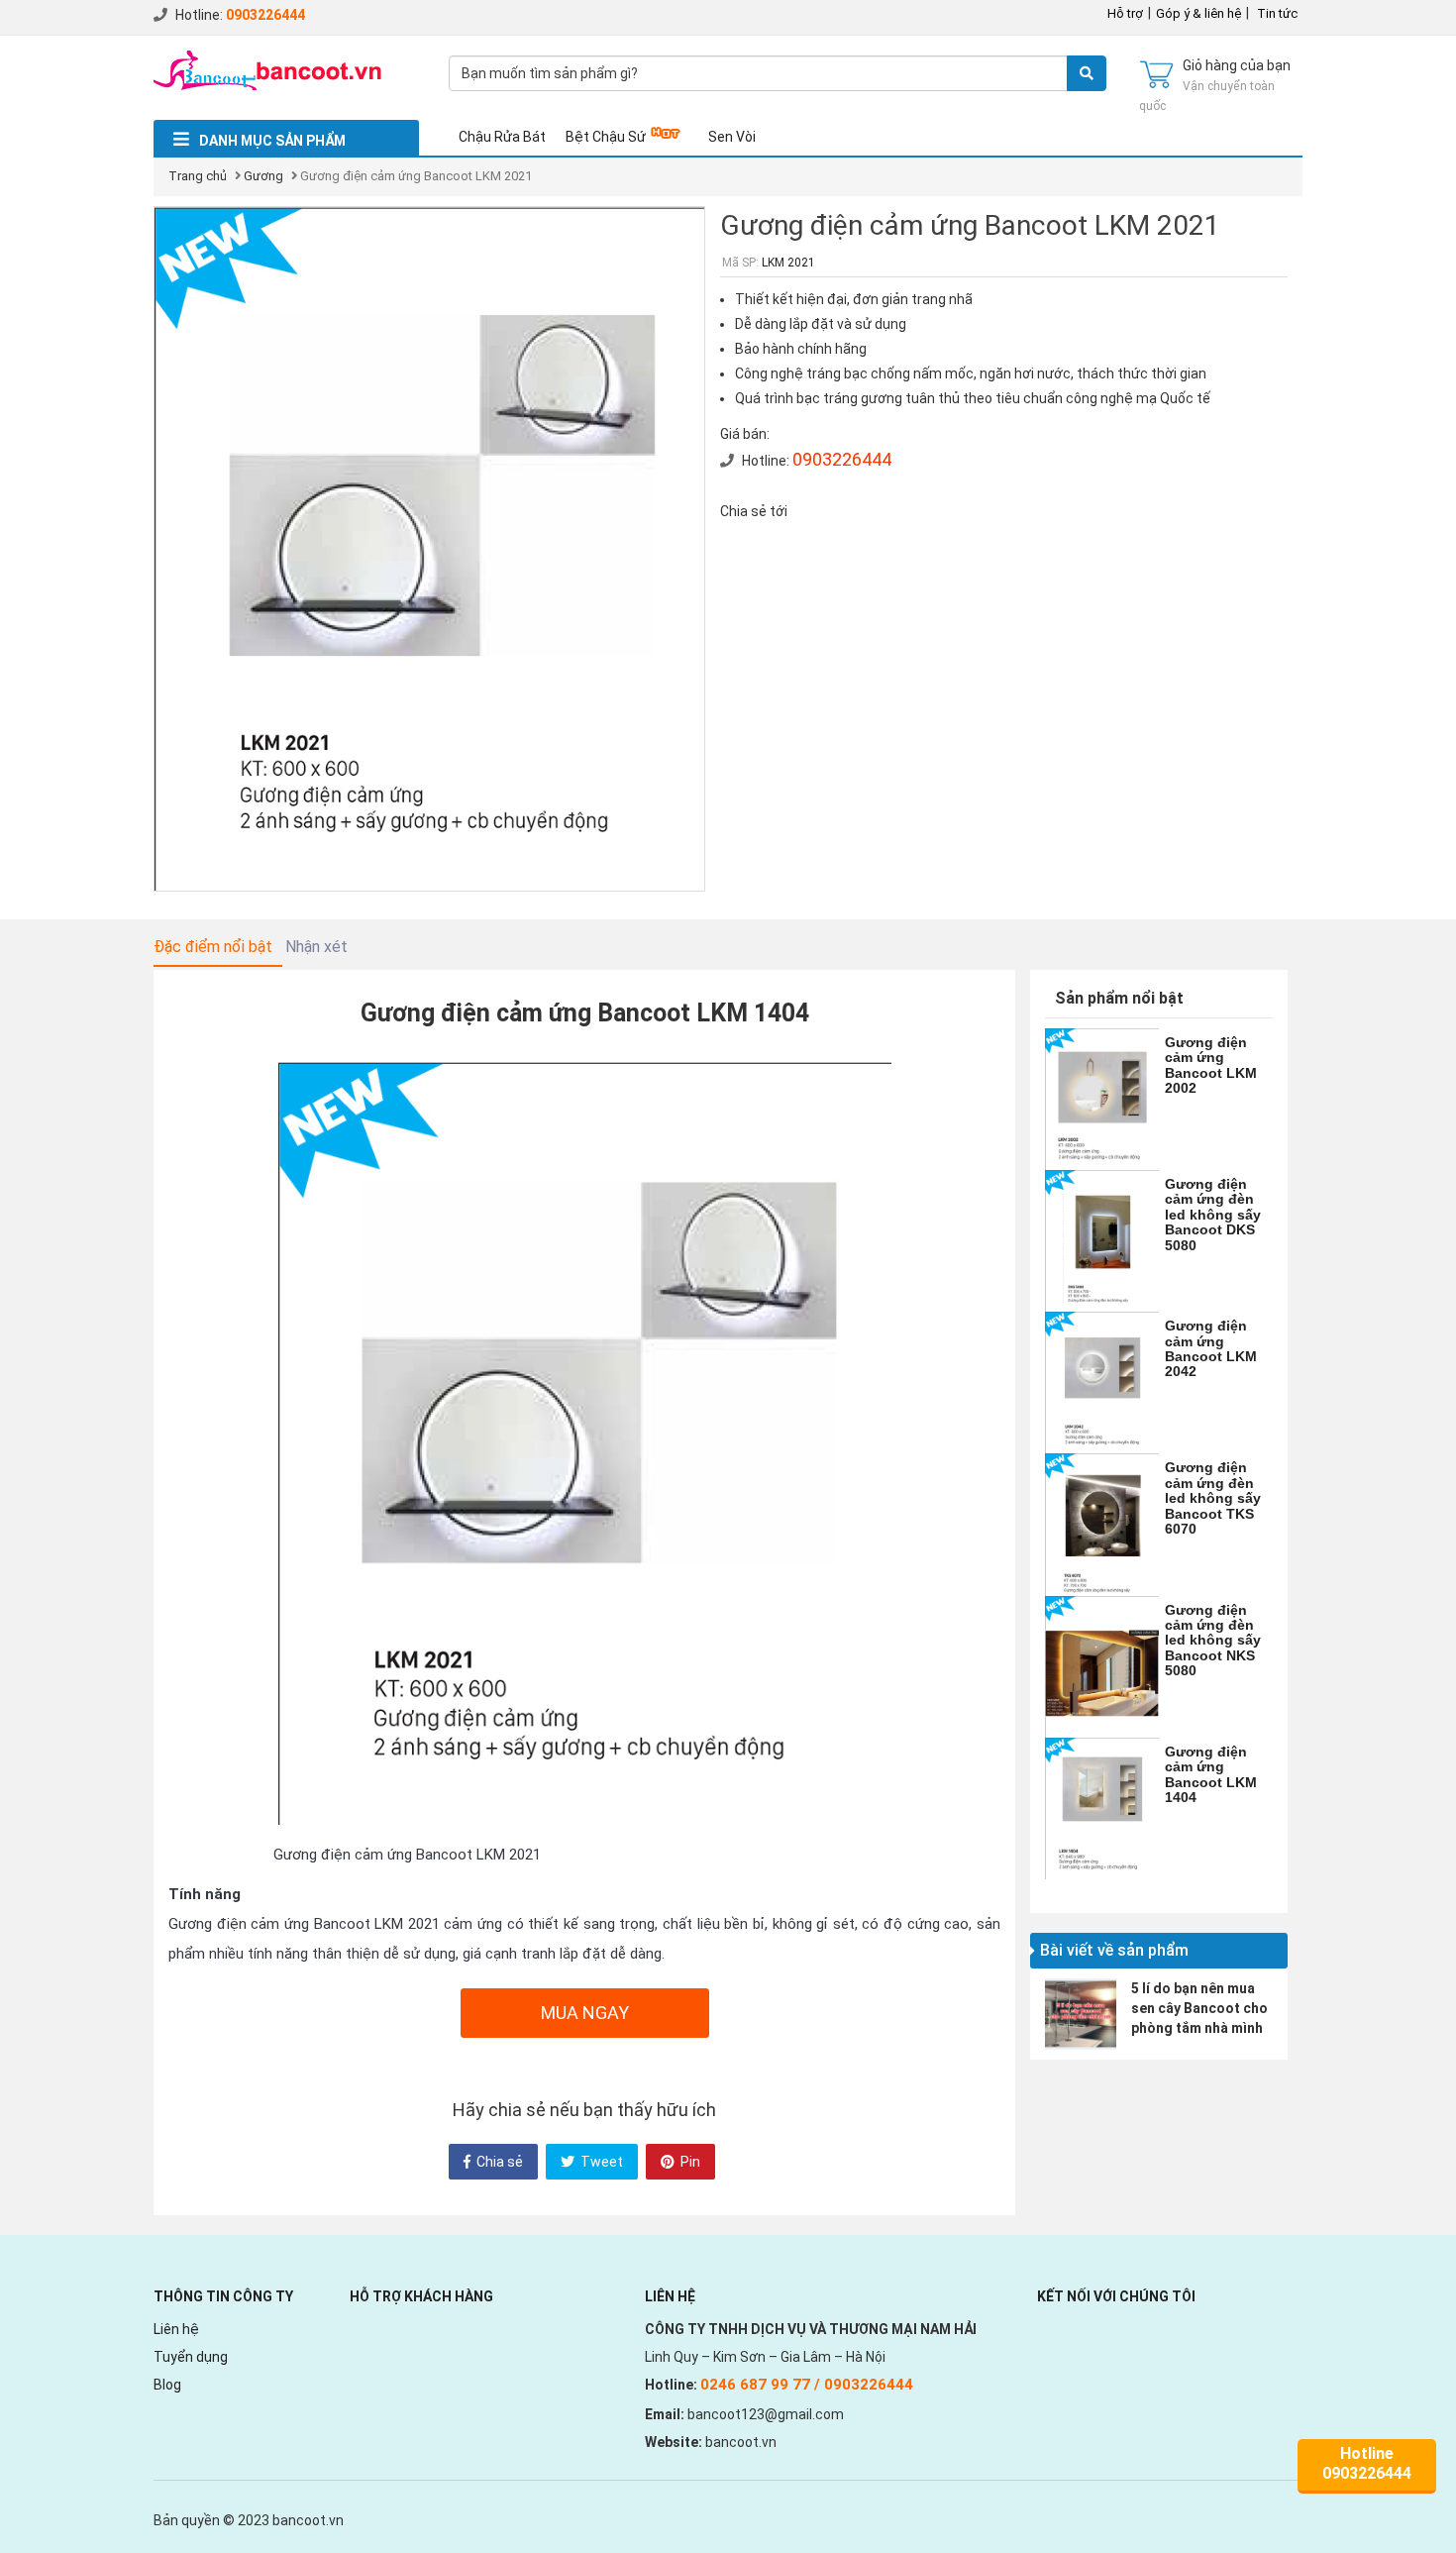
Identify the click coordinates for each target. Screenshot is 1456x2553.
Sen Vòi (732, 137)
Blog (167, 2385)
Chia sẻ (498, 2162)
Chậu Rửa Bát (502, 137)
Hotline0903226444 (1367, 2463)
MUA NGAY (585, 2013)
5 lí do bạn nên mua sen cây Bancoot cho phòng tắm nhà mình (1199, 2008)
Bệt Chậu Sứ (606, 137)
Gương (263, 176)
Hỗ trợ (1125, 13)
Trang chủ (198, 176)
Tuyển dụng (191, 2357)
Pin (689, 2162)
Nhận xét (316, 947)
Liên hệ (176, 2329)
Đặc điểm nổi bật (213, 947)
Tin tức (1277, 13)
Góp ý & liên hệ (1198, 13)
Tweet (600, 2162)
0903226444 (265, 15)
